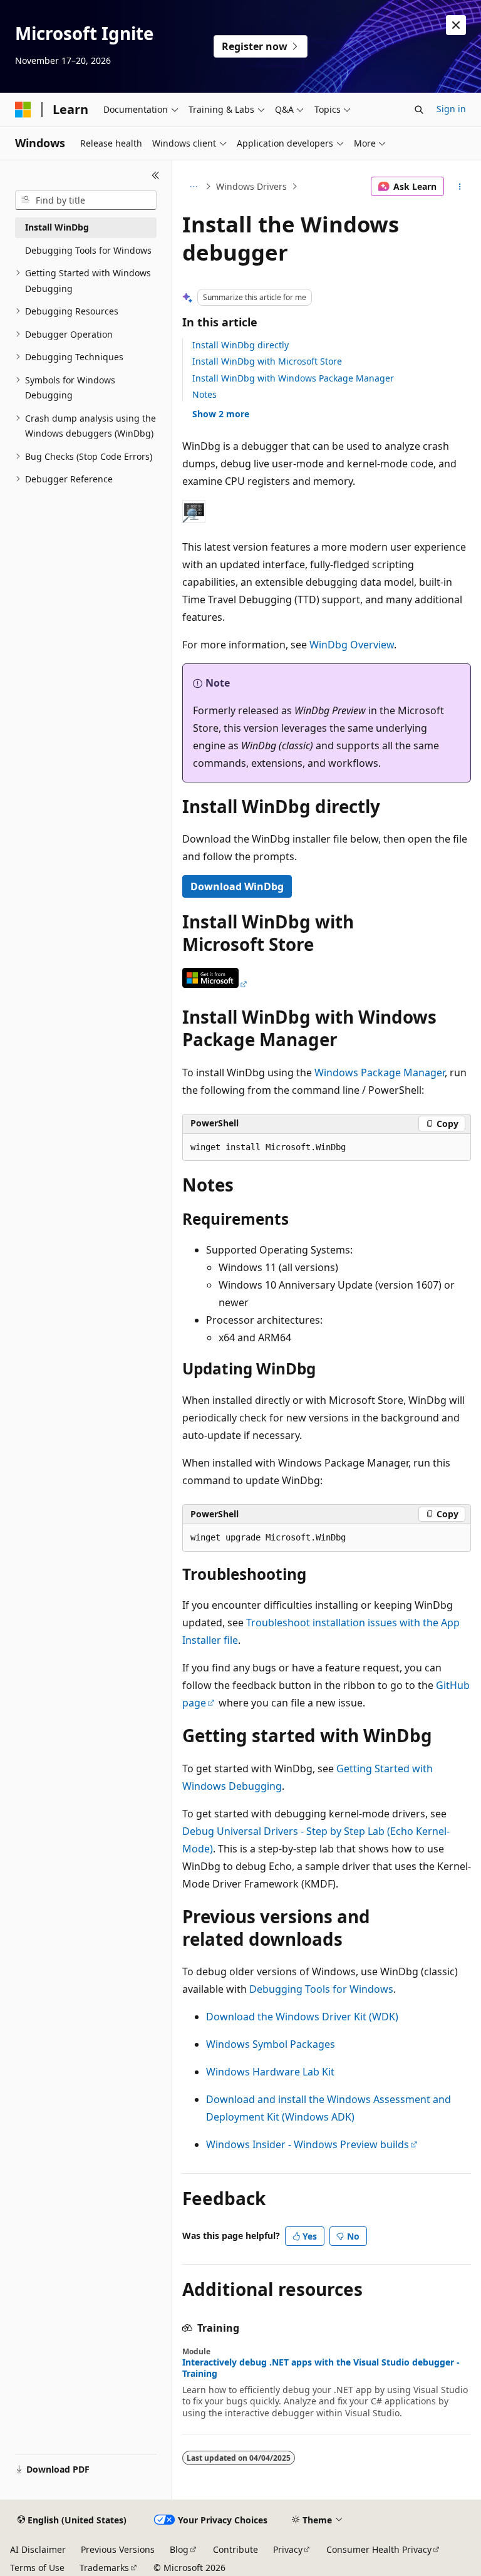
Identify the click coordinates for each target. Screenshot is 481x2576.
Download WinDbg (237, 886)
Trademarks (104, 2568)
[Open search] (419, 110)
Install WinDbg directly (240, 345)
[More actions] (460, 187)
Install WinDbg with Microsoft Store (267, 361)
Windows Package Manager (380, 1072)
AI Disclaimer (38, 2549)
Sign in (451, 109)
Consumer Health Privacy (379, 2549)
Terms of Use (37, 2568)
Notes (204, 394)
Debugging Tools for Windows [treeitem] (88, 250)
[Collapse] (156, 175)
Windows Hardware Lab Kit (270, 2072)
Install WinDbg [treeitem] (57, 227)
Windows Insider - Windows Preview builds (308, 2144)
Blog (179, 2549)
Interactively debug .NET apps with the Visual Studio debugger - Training (321, 2368)
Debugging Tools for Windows (321, 1989)
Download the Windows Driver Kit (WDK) (302, 2017)
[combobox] (86, 200)
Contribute (235, 2549)
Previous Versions (118, 2549)
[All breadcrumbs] (193, 187)
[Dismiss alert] (456, 25)
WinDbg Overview (352, 645)
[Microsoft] (23, 110)
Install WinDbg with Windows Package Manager (293, 378)
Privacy (288, 2549)
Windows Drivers (251, 186)
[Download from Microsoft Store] (215, 984)
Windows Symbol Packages (271, 2044)
